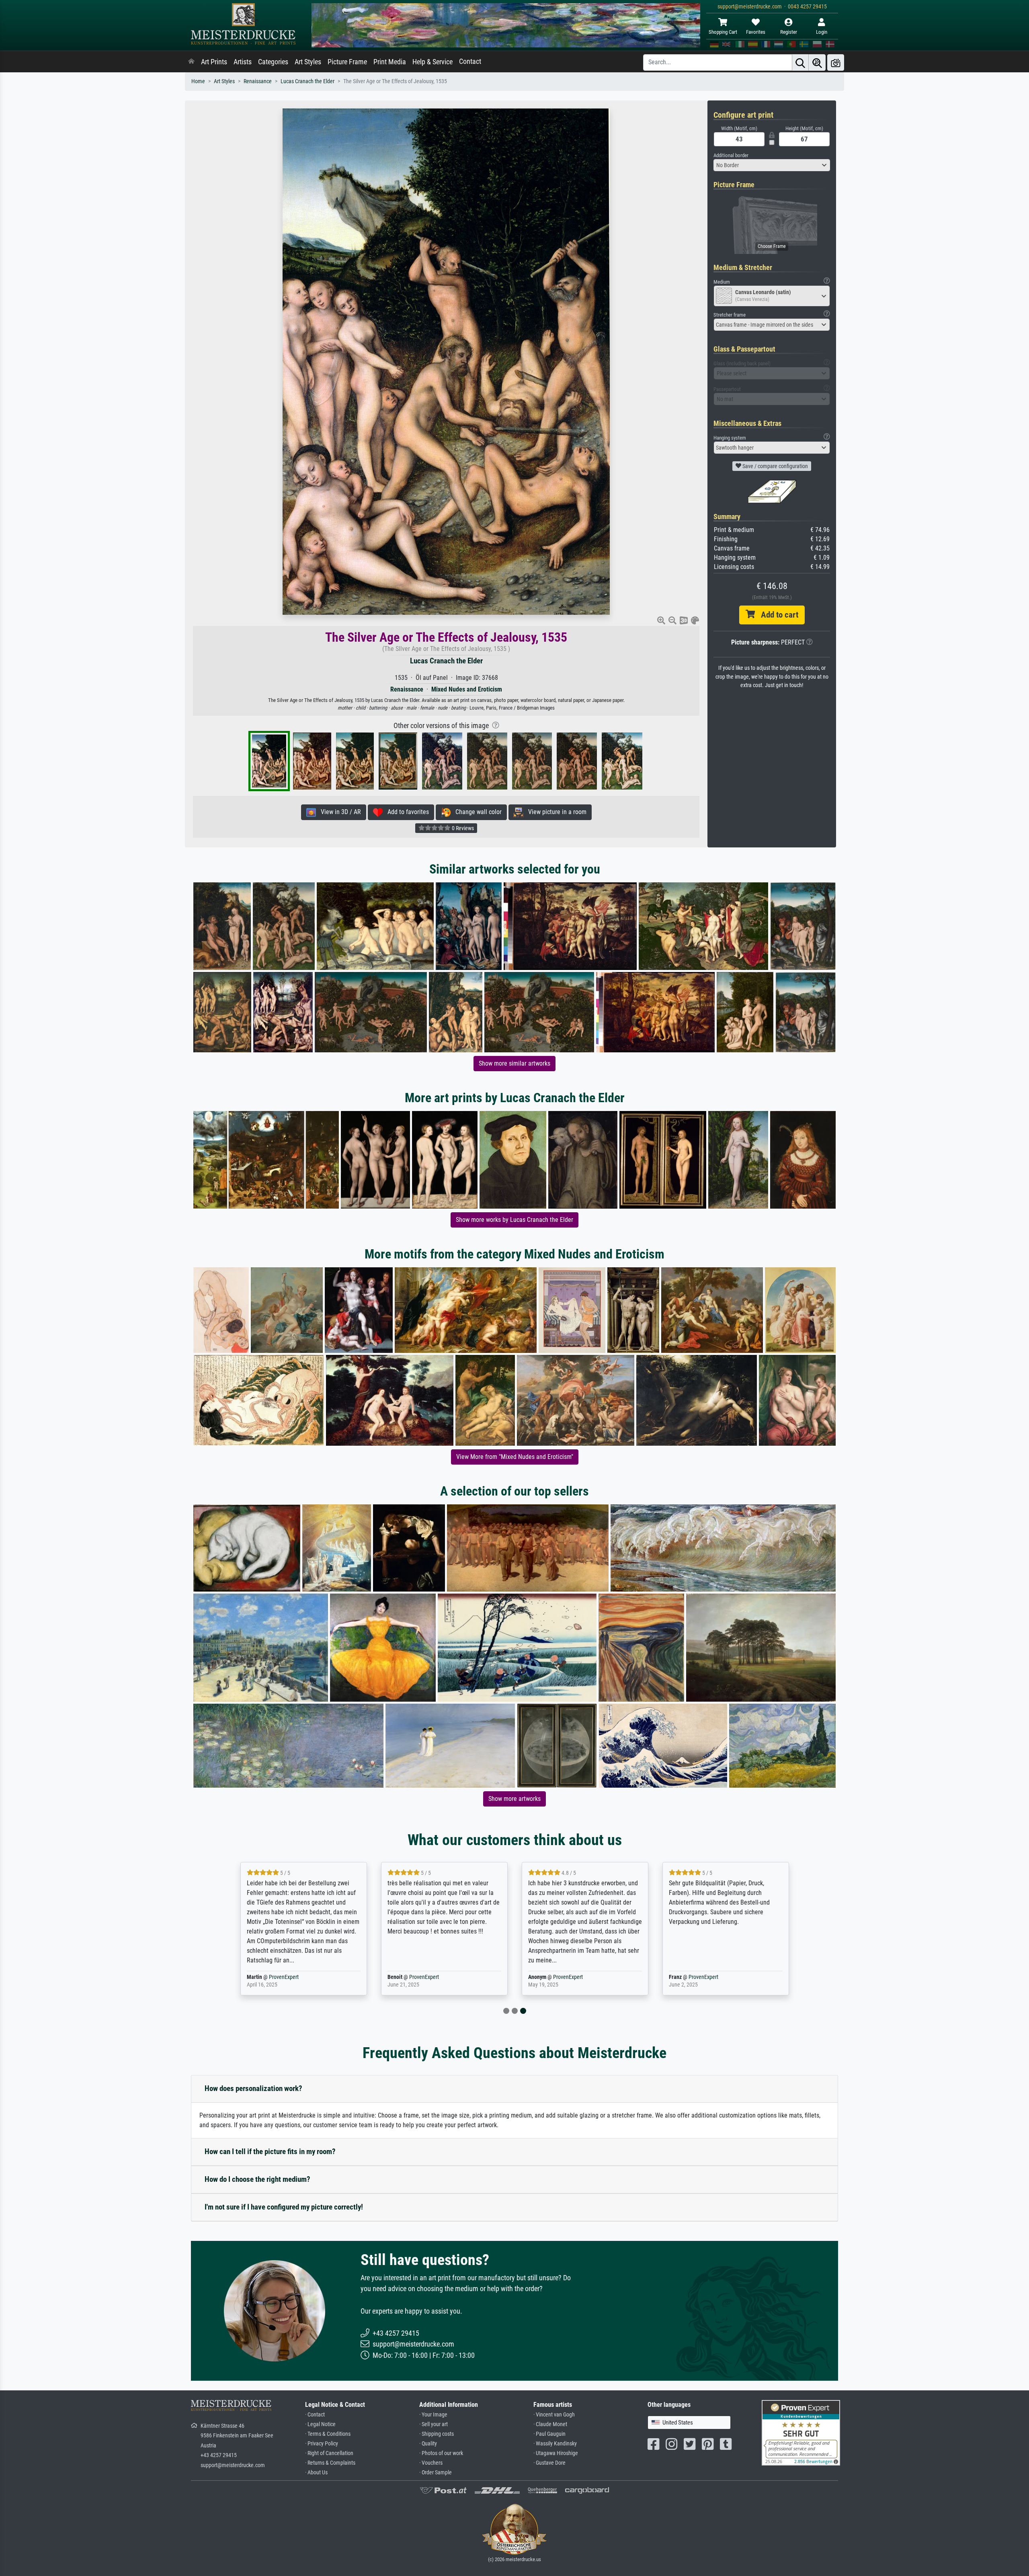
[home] (191, 62)
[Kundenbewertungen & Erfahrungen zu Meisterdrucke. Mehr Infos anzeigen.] (801, 2432)
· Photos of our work (441, 2453)
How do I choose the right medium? (257, 2179)
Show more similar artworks (514, 1063)
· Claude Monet (550, 2424)
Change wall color (476, 812)
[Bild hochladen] (836, 62)
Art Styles (308, 62)
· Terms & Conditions (328, 2434)
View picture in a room (555, 812)
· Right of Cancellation (329, 2453)
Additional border (731, 155)
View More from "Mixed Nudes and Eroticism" (515, 1457)
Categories (273, 62)
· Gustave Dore (549, 2463)
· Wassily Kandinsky (555, 2444)
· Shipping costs (437, 2434)
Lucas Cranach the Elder (307, 81)
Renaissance (258, 81)
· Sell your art (434, 2424)
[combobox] (772, 165)
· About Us (316, 2473)
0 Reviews (462, 828)
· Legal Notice (320, 2424)
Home (198, 81)
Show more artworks (514, 1799)
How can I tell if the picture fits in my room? (270, 2151)
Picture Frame (347, 62)
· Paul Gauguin (549, 2434)
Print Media (390, 62)
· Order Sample (436, 2473)
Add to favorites (406, 812)
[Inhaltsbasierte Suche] (817, 62)
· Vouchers (431, 2463)
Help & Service (433, 62)
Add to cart (777, 615)
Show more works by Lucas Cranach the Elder (514, 1220)
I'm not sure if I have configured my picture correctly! (284, 2207)
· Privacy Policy (322, 2444)
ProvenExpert (279, 1977)
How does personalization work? (253, 2088)
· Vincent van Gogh (554, 2415)
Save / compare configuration (775, 466)
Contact (470, 61)
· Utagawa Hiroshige (556, 2453)
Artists (243, 62)
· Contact (315, 2415)
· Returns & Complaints (330, 2463)
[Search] (800, 62)
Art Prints (214, 62)
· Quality (428, 2444)
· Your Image (433, 2415)
